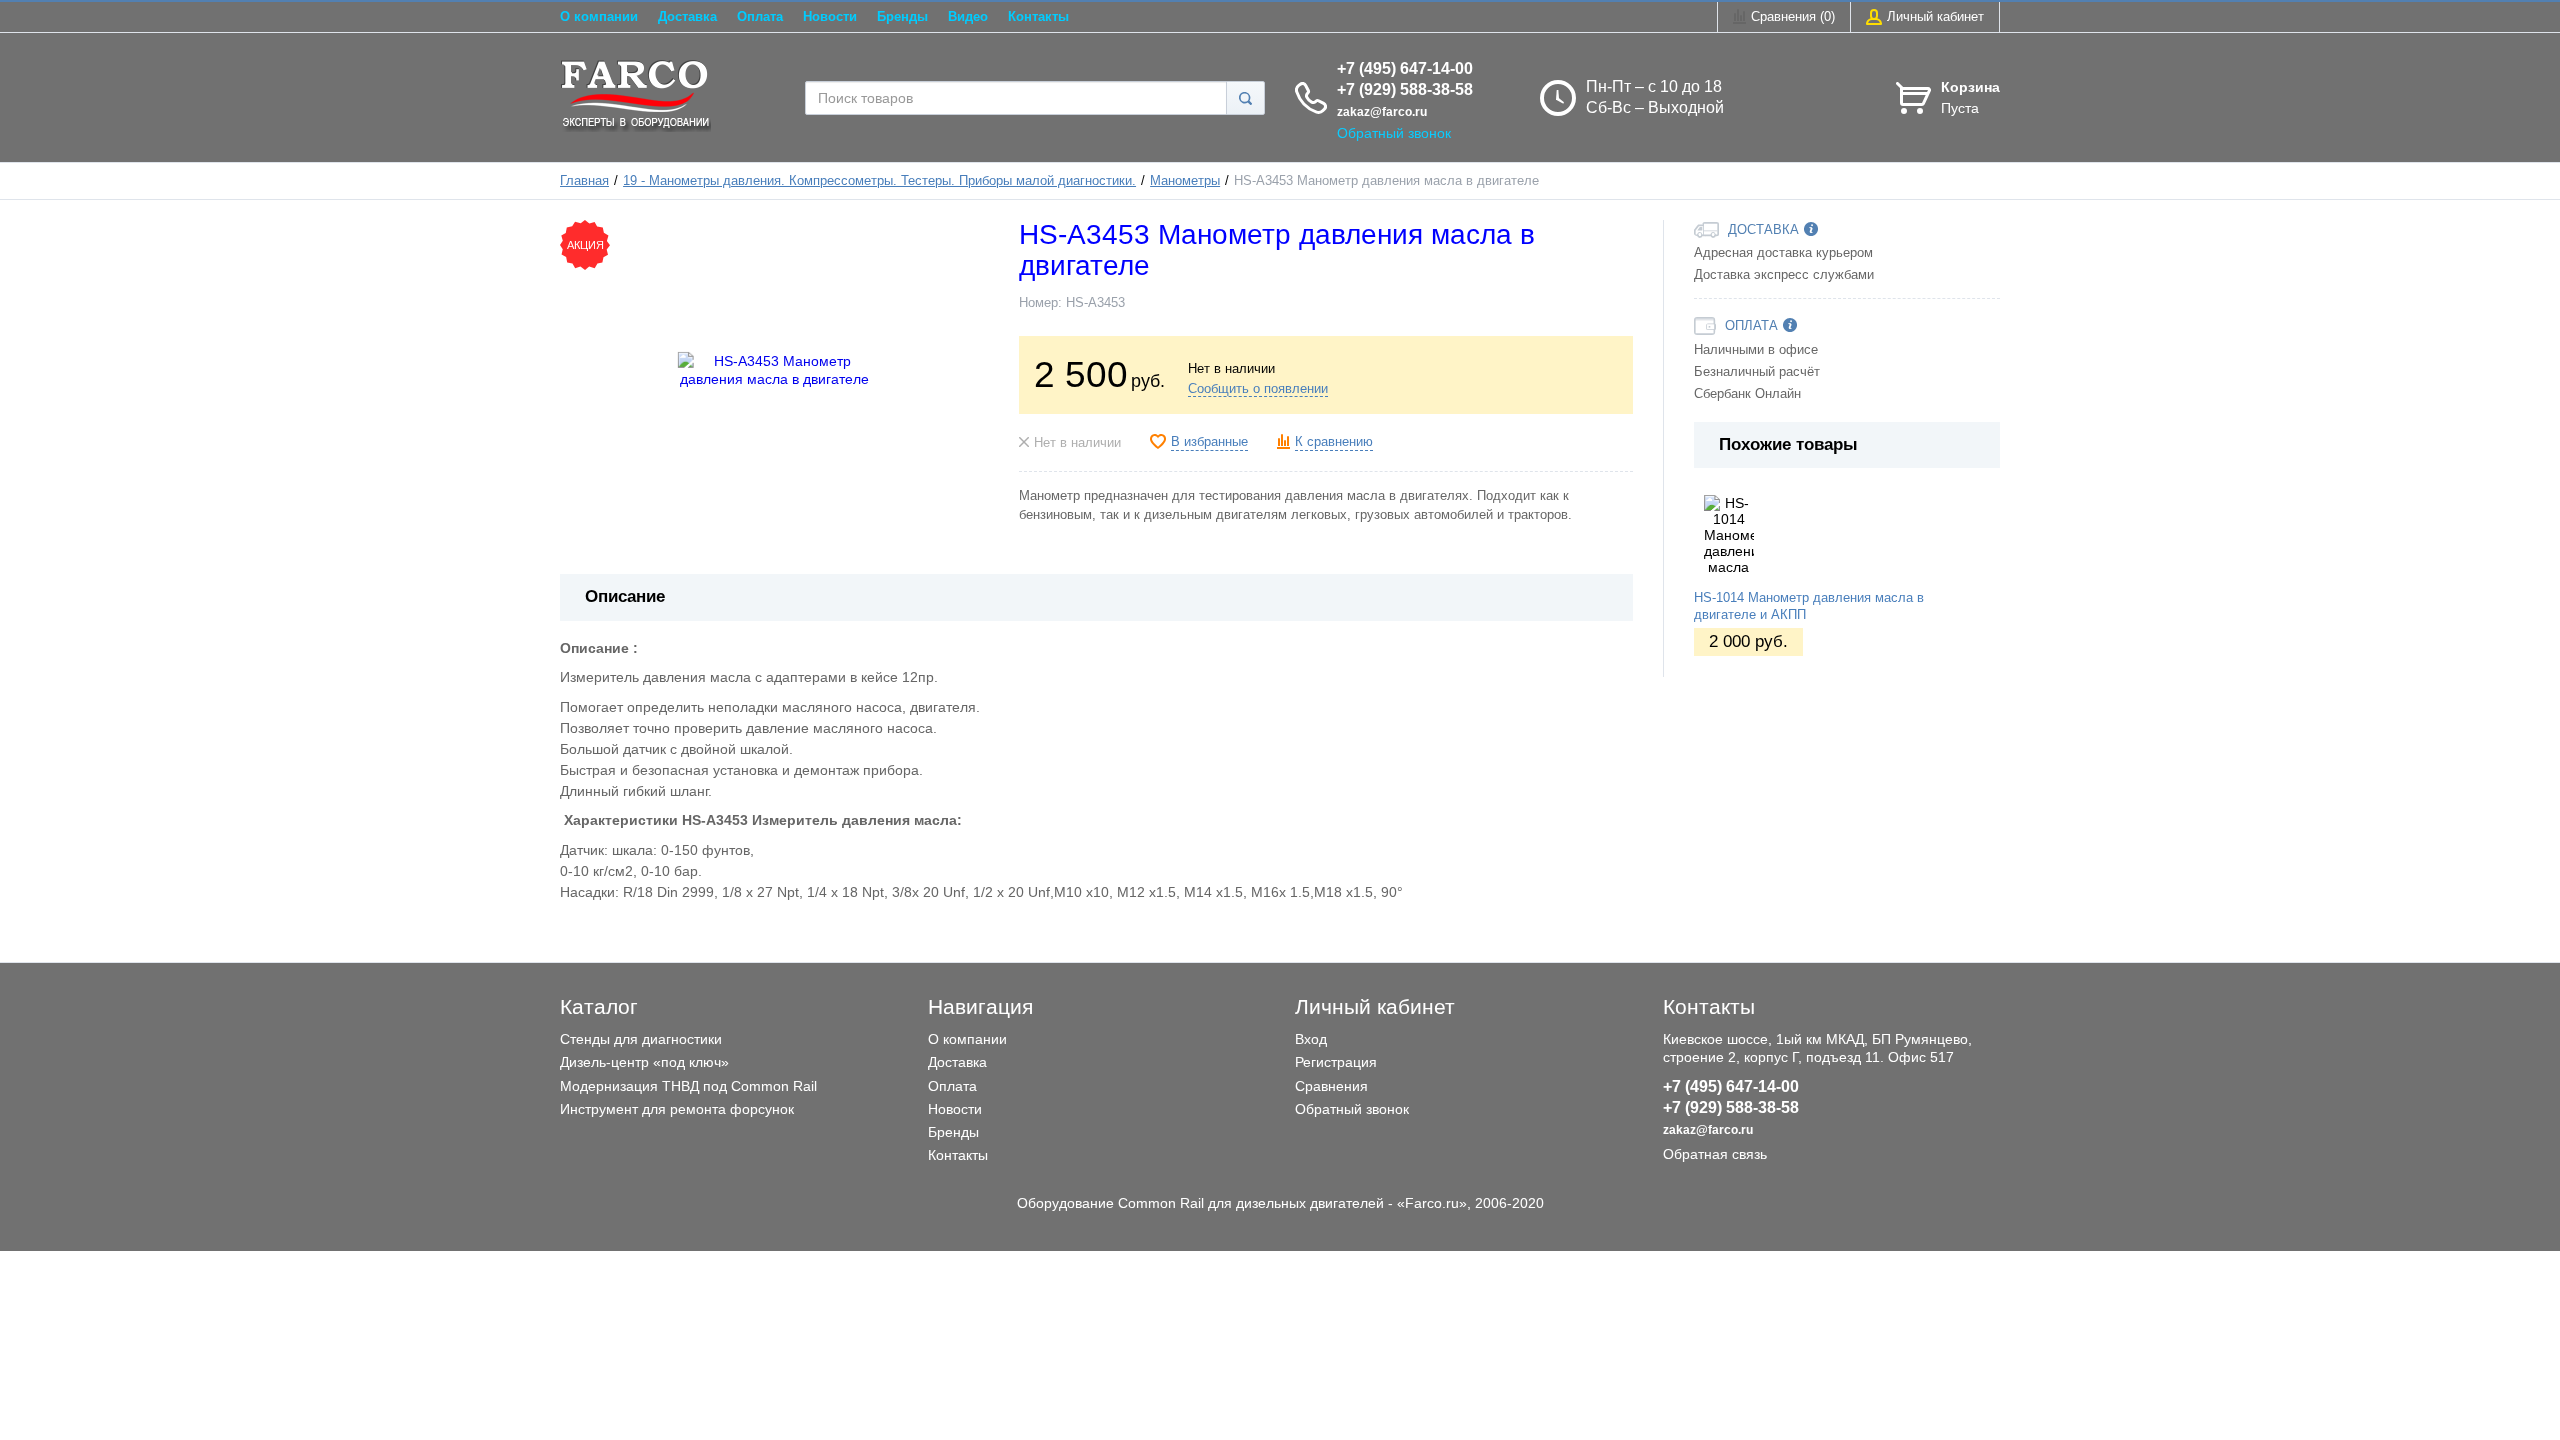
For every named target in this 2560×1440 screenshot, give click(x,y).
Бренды (902, 17)
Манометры (1185, 181)
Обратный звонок (1394, 133)
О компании (599, 17)
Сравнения (1331, 1086)
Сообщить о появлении (1258, 389)
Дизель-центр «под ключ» (644, 1062)
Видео (968, 17)
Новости (830, 17)
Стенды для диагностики (641, 1039)
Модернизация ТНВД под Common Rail (688, 1086)
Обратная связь (1715, 1154)
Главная (584, 181)
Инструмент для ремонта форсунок (677, 1109)
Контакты (1038, 17)
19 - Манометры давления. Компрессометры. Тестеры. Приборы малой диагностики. (879, 181)
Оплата (760, 17)
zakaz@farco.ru (1382, 112)
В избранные (1209, 442)
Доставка (687, 17)
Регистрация (1336, 1062)
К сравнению (1334, 442)
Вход (1311, 1039)
